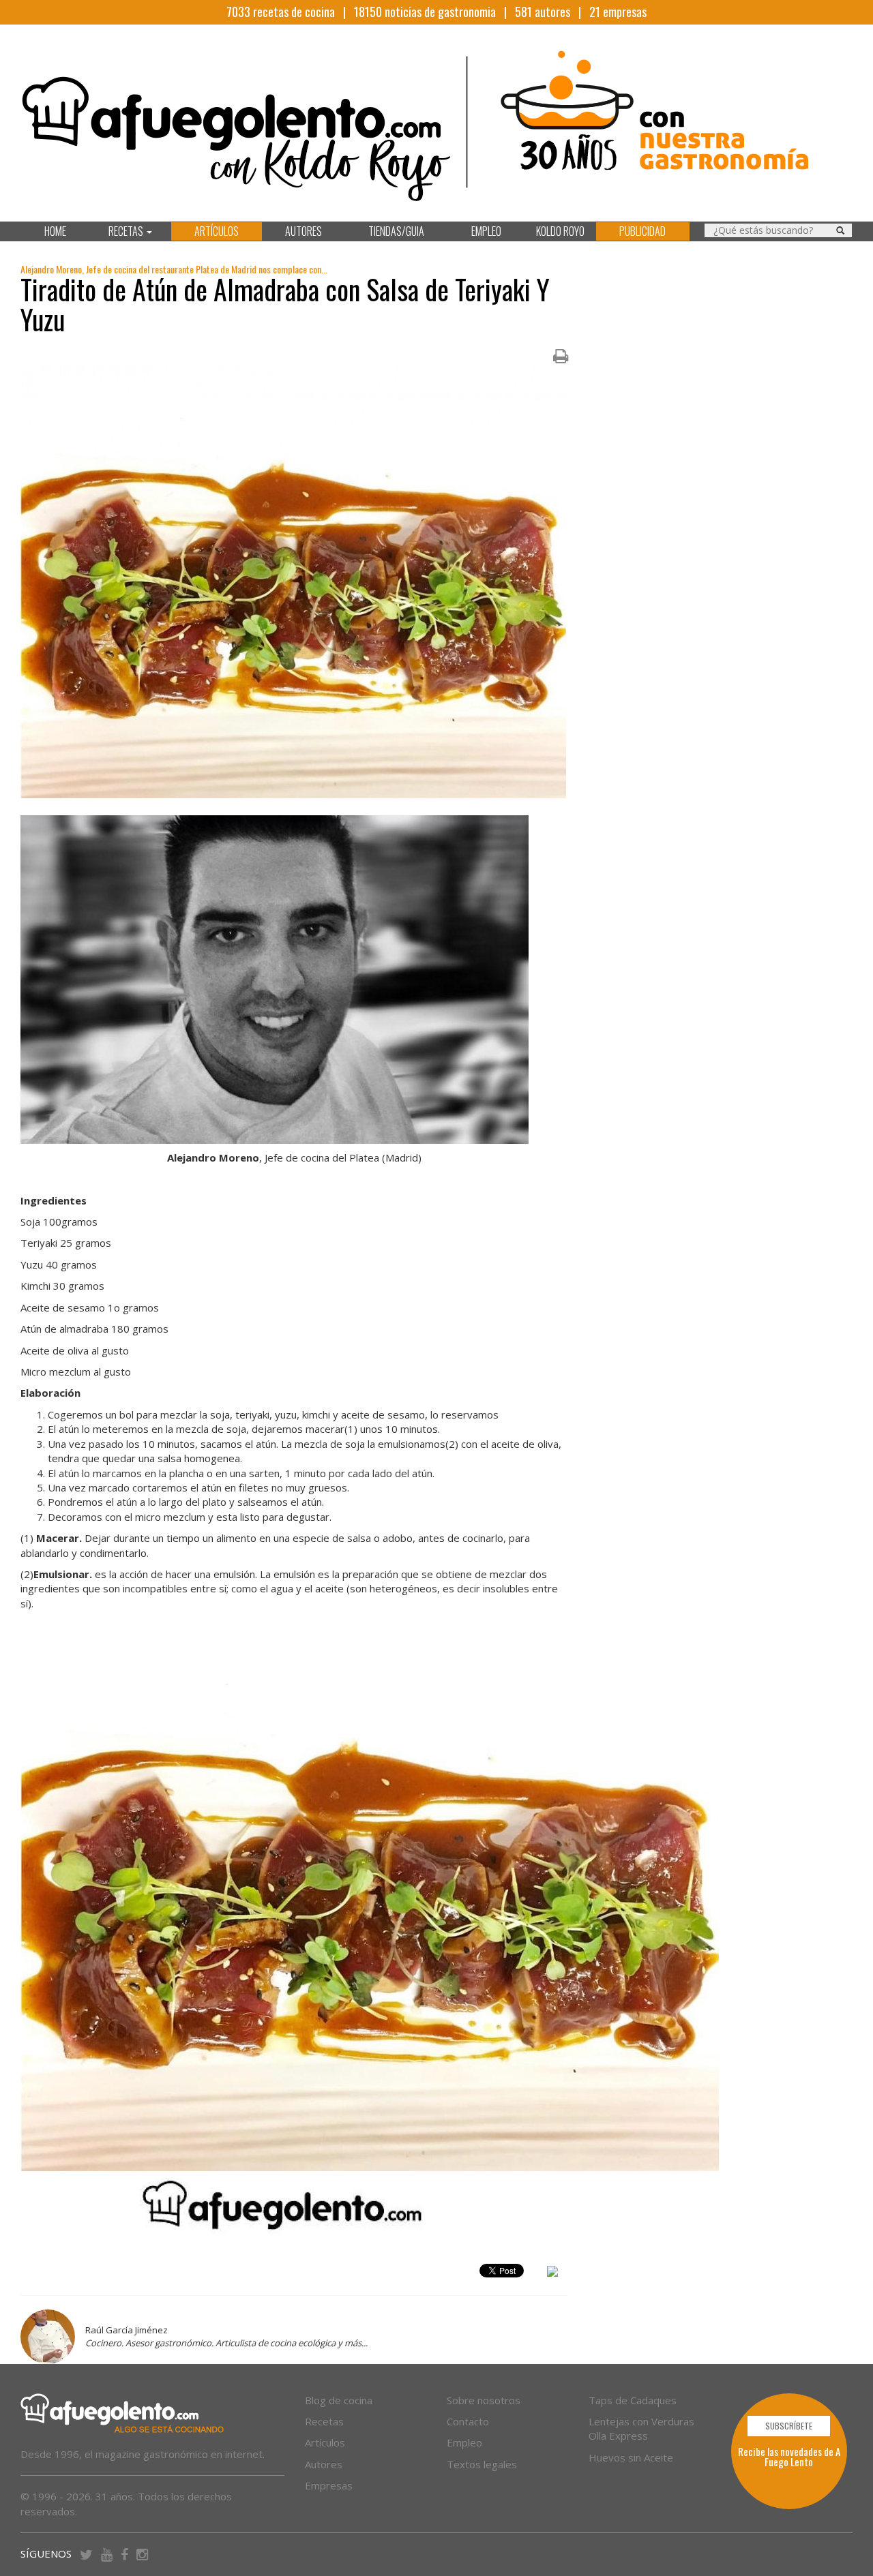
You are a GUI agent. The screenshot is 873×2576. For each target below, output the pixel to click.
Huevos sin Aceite (631, 2457)
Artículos (325, 2442)
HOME (55, 231)
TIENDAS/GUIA (396, 231)
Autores (324, 2464)
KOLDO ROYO (560, 231)
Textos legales (482, 2464)
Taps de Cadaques (633, 2400)
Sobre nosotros (484, 2400)
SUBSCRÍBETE (789, 2426)
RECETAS (127, 231)
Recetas (324, 2421)
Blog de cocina (339, 2400)
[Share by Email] (552, 2273)
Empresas (329, 2485)
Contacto (468, 2421)
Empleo (464, 2442)
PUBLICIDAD (642, 231)
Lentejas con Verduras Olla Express (641, 2428)
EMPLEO (486, 231)
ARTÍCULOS (217, 231)
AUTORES (304, 231)
